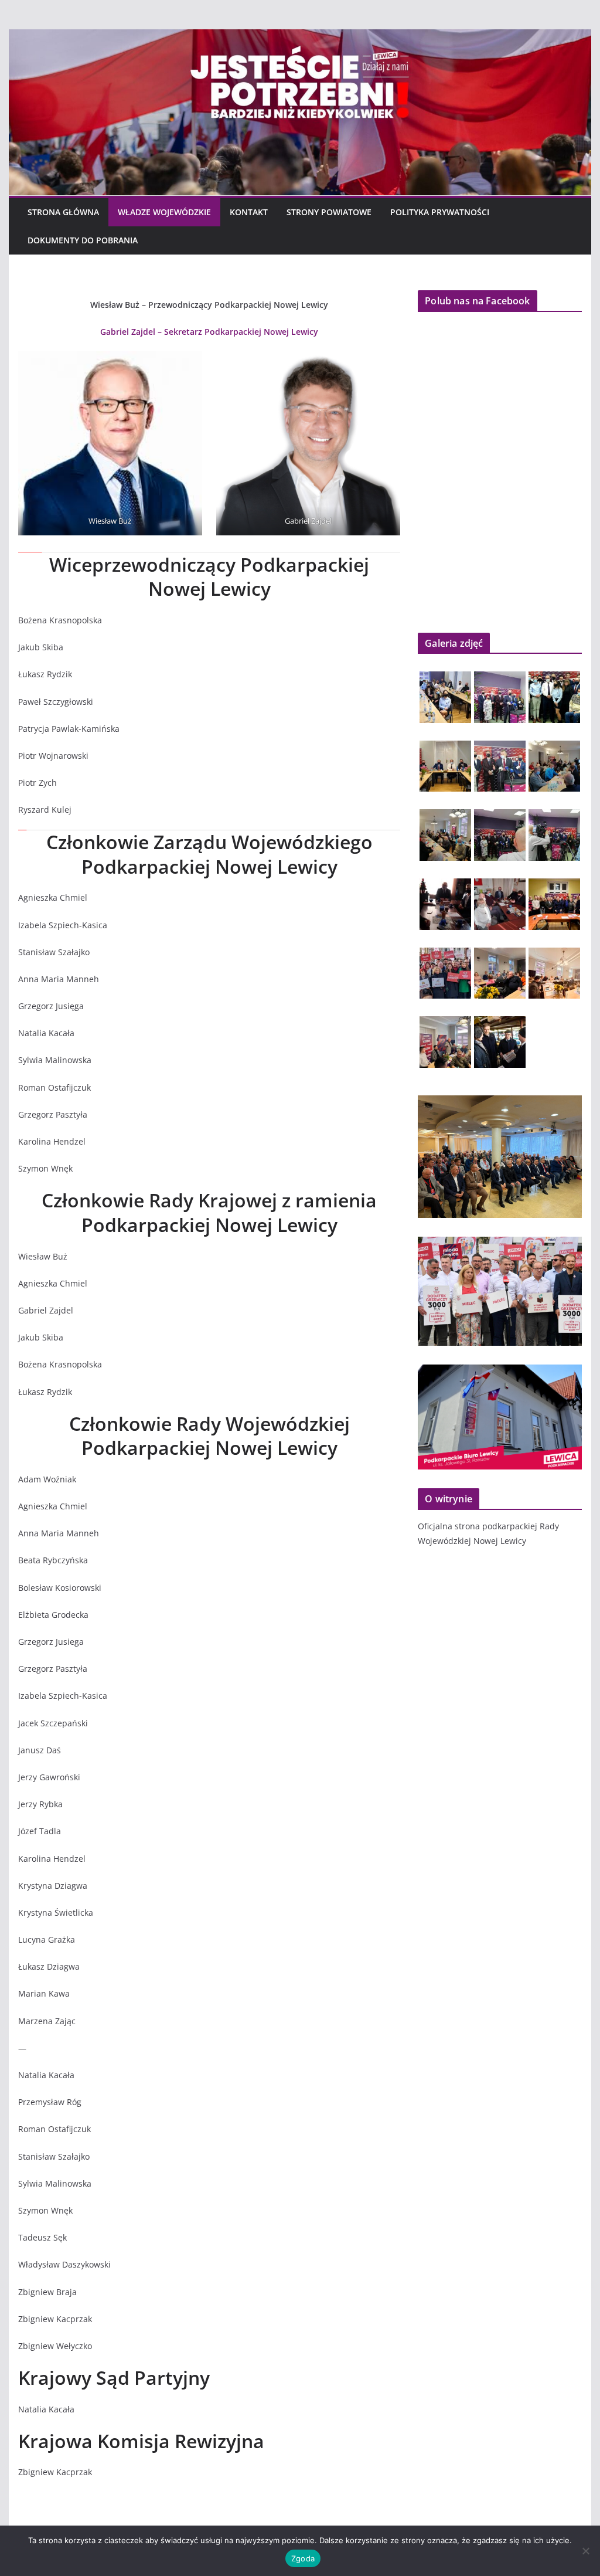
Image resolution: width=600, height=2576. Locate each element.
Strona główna (63, 212)
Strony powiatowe (329, 212)
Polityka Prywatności (440, 212)
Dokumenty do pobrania (83, 240)
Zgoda (303, 2558)
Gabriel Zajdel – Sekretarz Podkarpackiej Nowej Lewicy (209, 332)
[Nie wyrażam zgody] (585, 2551)
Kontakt (249, 212)
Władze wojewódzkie (164, 212)
